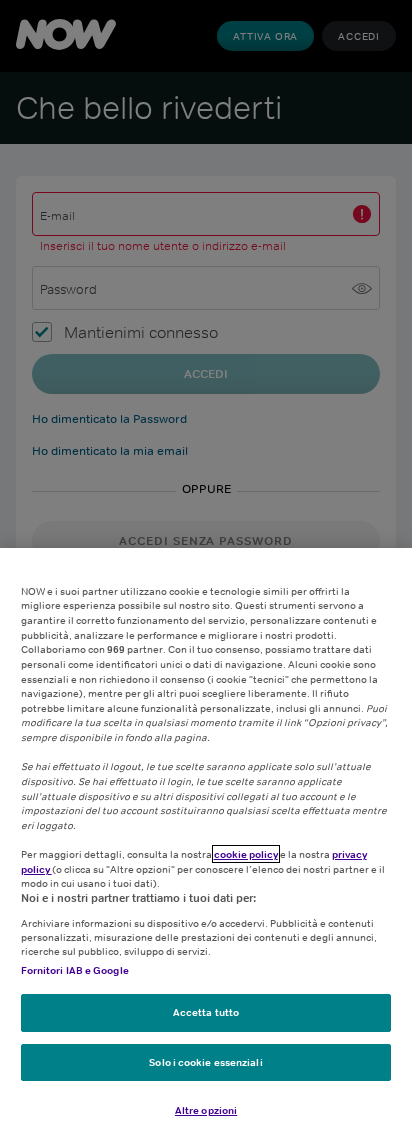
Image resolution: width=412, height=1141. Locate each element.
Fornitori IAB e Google (75, 970)
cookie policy (246, 854)
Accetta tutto (206, 1012)
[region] (206, 844)
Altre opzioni (206, 1110)
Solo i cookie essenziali (205, 1062)
